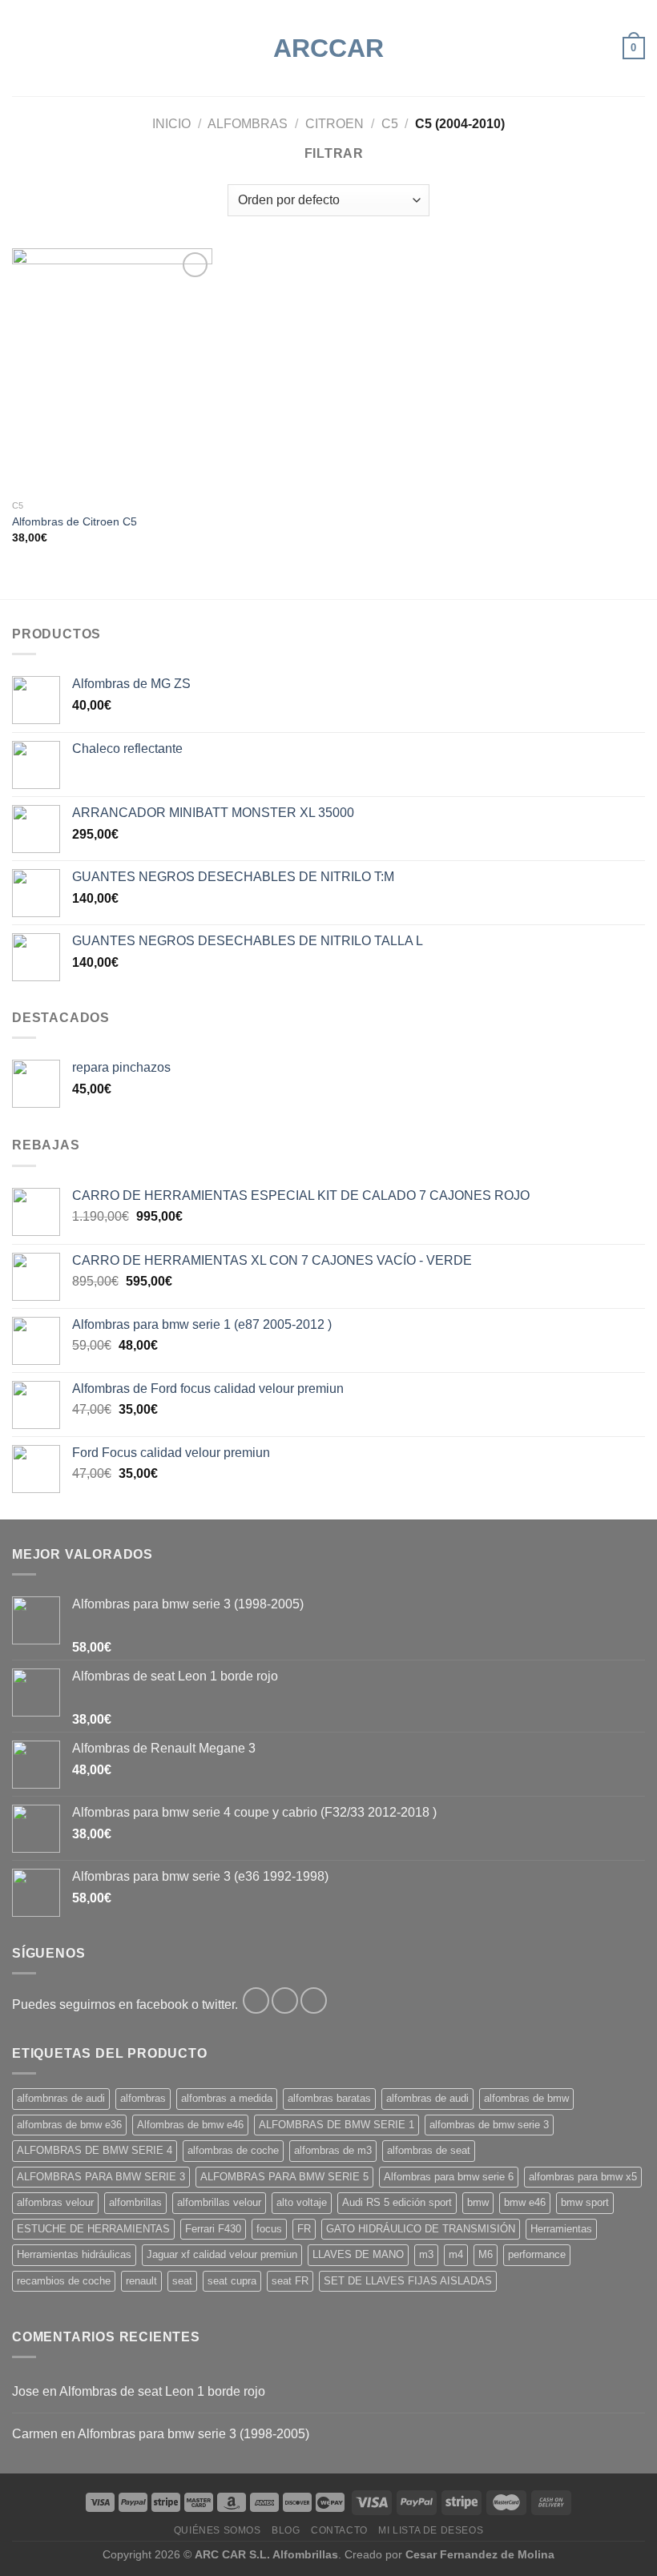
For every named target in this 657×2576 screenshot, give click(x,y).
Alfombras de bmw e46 (190, 2125)
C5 (390, 124)
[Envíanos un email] (314, 2000)
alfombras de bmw (526, 2098)
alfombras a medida (227, 2098)
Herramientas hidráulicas (74, 2254)
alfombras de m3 (333, 2150)
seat (182, 2281)
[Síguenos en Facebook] (256, 2000)
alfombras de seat (429, 2150)
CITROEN (335, 124)
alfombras (143, 2098)
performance (537, 2254)
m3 (426, 2254)
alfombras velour (55, 2202)
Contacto (339, 2530)
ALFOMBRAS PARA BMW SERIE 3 (101, 2177)
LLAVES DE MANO (358, 2254)
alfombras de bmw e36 (69, 2125)
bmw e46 (525, 2202)
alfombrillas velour (219, 2202)
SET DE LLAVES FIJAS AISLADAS (408, 2281)
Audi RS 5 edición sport (397, 2202)
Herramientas (561, 2229)
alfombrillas (135, 2202)
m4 (456, 2254)
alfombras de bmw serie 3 (489, 2125)
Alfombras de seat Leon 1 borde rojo (162, 2391)
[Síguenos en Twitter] (285, 2000)
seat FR (290, 2281)
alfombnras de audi (61, 2098)
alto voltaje (302, 2202)
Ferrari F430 (213, 2229)
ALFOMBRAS (248, 124)
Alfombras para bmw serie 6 (449, 2177)
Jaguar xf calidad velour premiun (222, 2254)
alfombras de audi (427, 2098)
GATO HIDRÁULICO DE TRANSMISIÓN (421, 2229)
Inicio (171, 124)
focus (269, 2229)
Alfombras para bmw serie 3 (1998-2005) (193, 2434)
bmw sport (585, 2202)
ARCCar (328, 48)
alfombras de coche (233, 2150)
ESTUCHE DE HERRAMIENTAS (93, 2229)
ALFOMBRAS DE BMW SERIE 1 (337, 2125)
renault (141, 2281)
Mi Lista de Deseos (431, 2530)
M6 (486, 2254)
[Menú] (22, 48)
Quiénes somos (218, 2530)
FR (304, 2229)
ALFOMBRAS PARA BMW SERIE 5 (284, 2177)
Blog (286, 2530)
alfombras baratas (329, 2098)
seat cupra (232, 2281)
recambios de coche (64, 2281)
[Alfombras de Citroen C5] (112, 370)
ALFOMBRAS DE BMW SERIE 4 (95, 2150)
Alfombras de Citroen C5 (75, 521)
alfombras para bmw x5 (583, 2177)
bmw (478, 2202)
